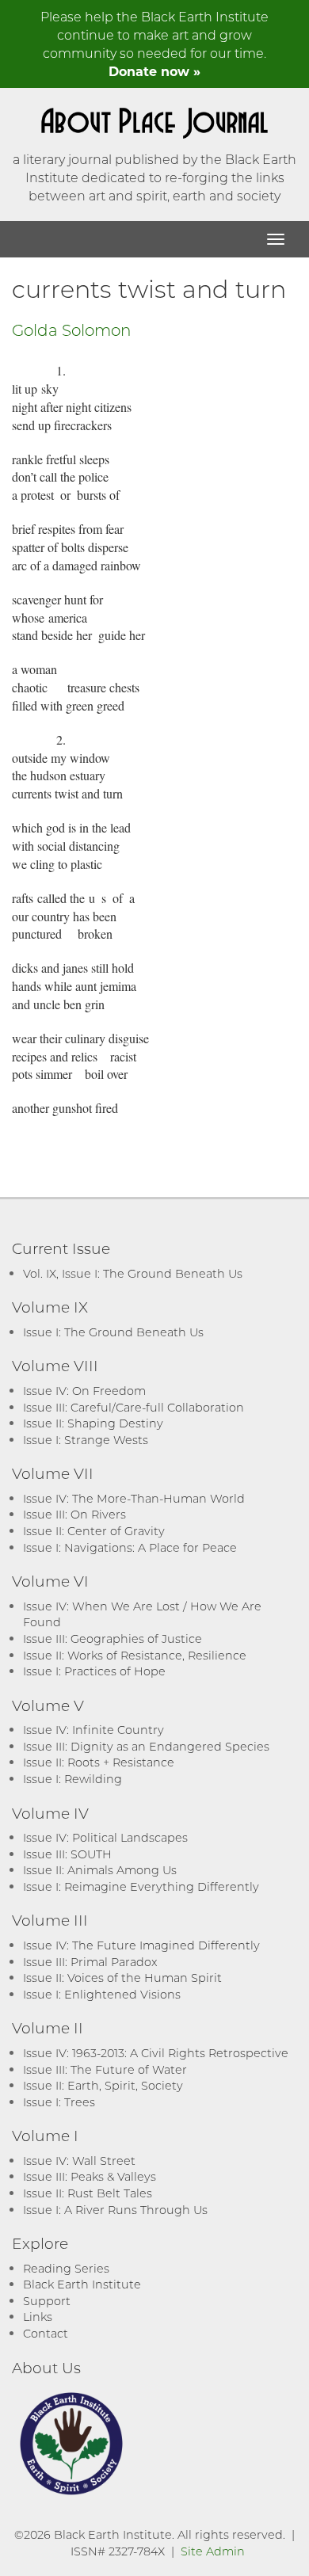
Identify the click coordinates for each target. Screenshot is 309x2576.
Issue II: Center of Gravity (94, 1531)
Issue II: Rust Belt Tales (88, 2193)
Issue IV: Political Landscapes (105, 1837)
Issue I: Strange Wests (86, 1440)
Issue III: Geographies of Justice (113, 1639)
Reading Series (66, 2268)
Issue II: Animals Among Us (100, 1870)
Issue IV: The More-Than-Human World (134, 1498)
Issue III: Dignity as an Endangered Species (146, 1746)
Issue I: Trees (59, 2102)
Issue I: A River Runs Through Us (115, 2210)
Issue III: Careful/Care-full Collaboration (134, 1407)
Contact (46, 2333)
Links (38, 2317)
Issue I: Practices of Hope (94, 1671)
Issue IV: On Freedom (84, 1391)
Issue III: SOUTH (67, 1854)
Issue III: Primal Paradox (90, 1962)
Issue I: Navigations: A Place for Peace (130, 1547)
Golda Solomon (71, 330)
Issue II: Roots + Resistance (99, 1762)
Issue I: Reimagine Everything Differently (141, 1886)
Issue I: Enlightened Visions (102, 1994)
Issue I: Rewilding (72, 1779)
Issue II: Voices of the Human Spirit (122, 1978)
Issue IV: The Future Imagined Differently (141, 1945)
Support (47, 2301)
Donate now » (154, 71)
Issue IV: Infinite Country (93, 1730)
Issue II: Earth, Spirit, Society (103, 2085)
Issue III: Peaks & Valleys (90, 2176)
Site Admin (213, 2551)
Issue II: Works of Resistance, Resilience (135, 1655)
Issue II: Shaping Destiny (93, 1423)
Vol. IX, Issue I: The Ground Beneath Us (133, 1273)
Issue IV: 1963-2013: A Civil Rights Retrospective (156, 2053)
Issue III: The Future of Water (105, 2069)
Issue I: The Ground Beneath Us (113, 1332)
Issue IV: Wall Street (79, 2161)
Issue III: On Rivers (74, 1514)
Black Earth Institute (82, 2284)
